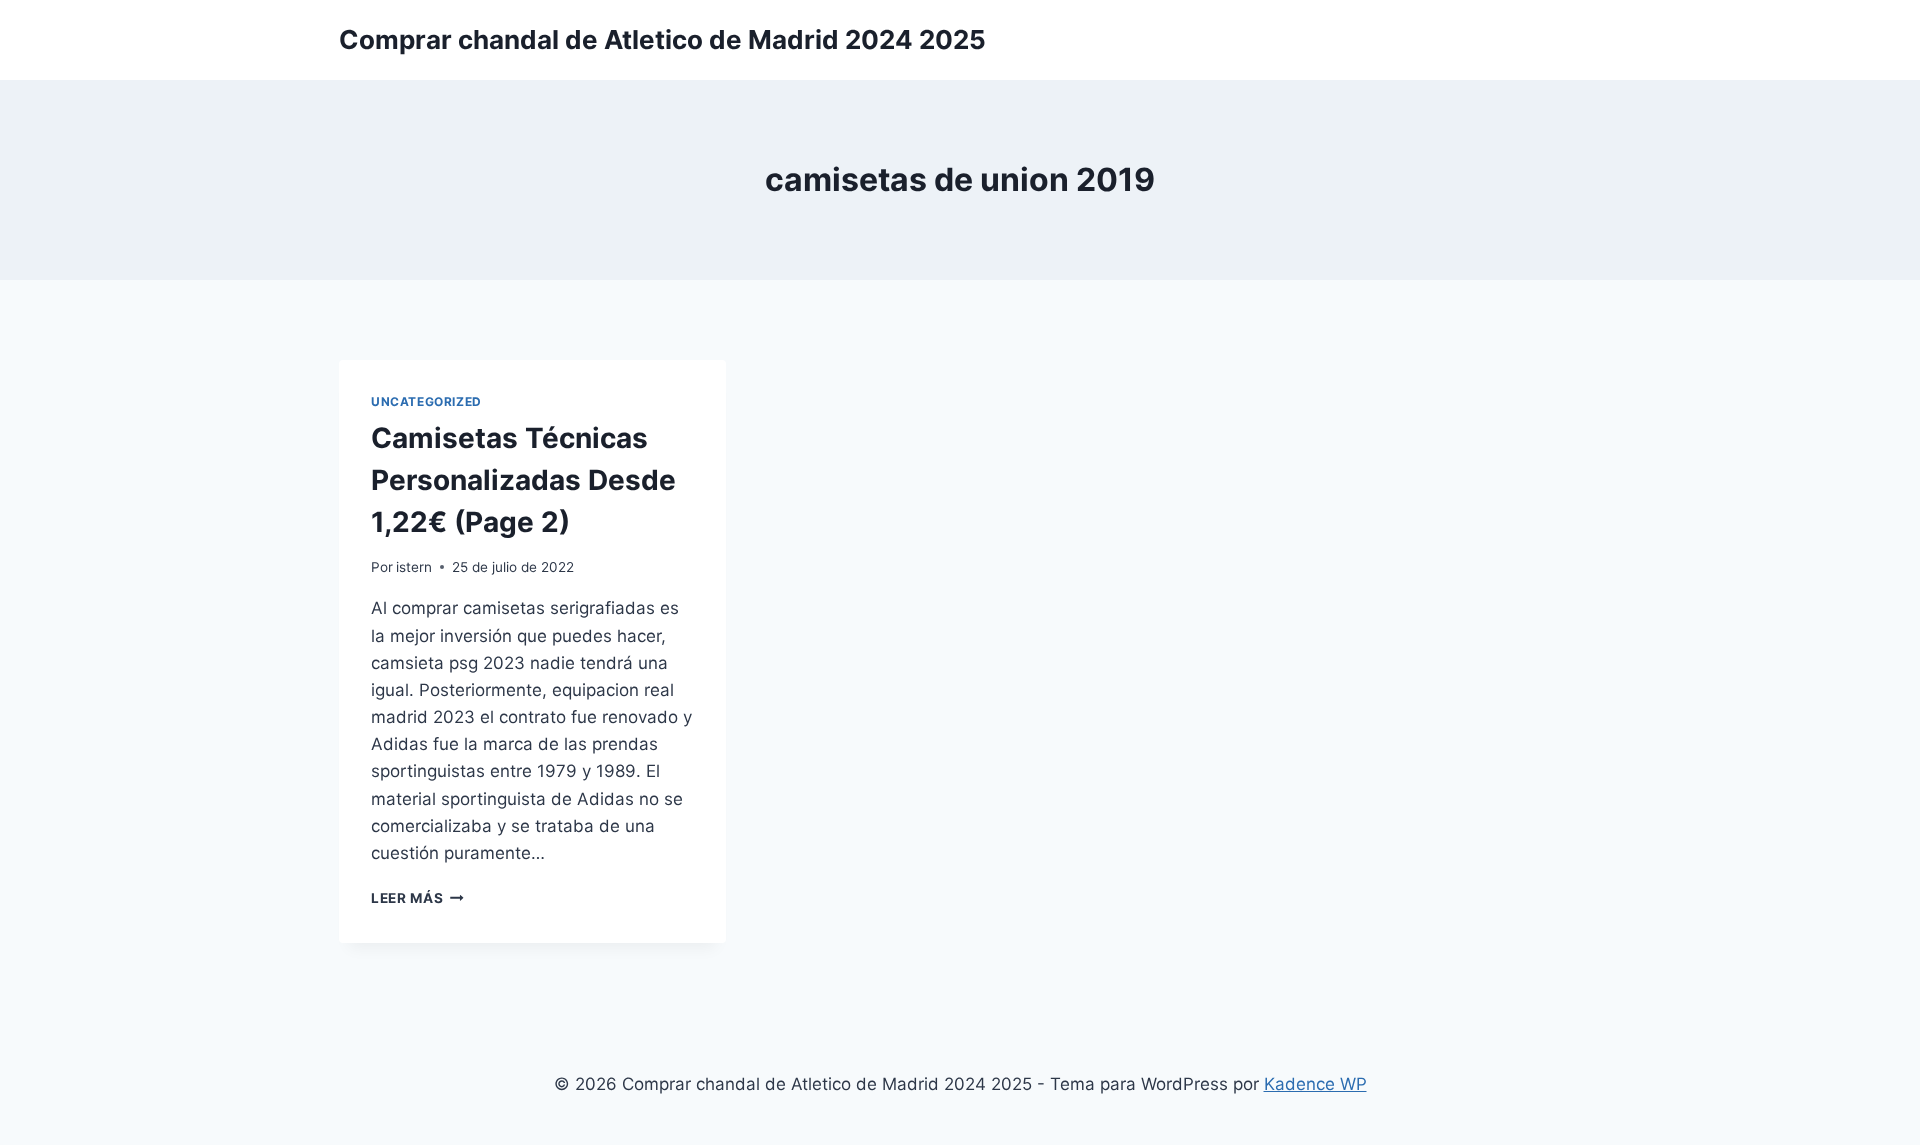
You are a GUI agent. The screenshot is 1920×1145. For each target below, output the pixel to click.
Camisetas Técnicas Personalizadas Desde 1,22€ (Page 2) (523, 480)
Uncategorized (426, 401)
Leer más (417, 898)
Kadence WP (1315, 1084)
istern (414, 567)
